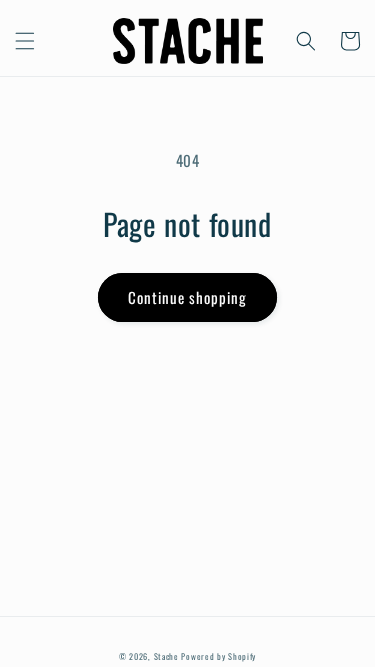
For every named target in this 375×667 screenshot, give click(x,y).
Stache (166, 656)
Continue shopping (187, 297)
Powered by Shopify (218, 656)
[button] (25, 41)
